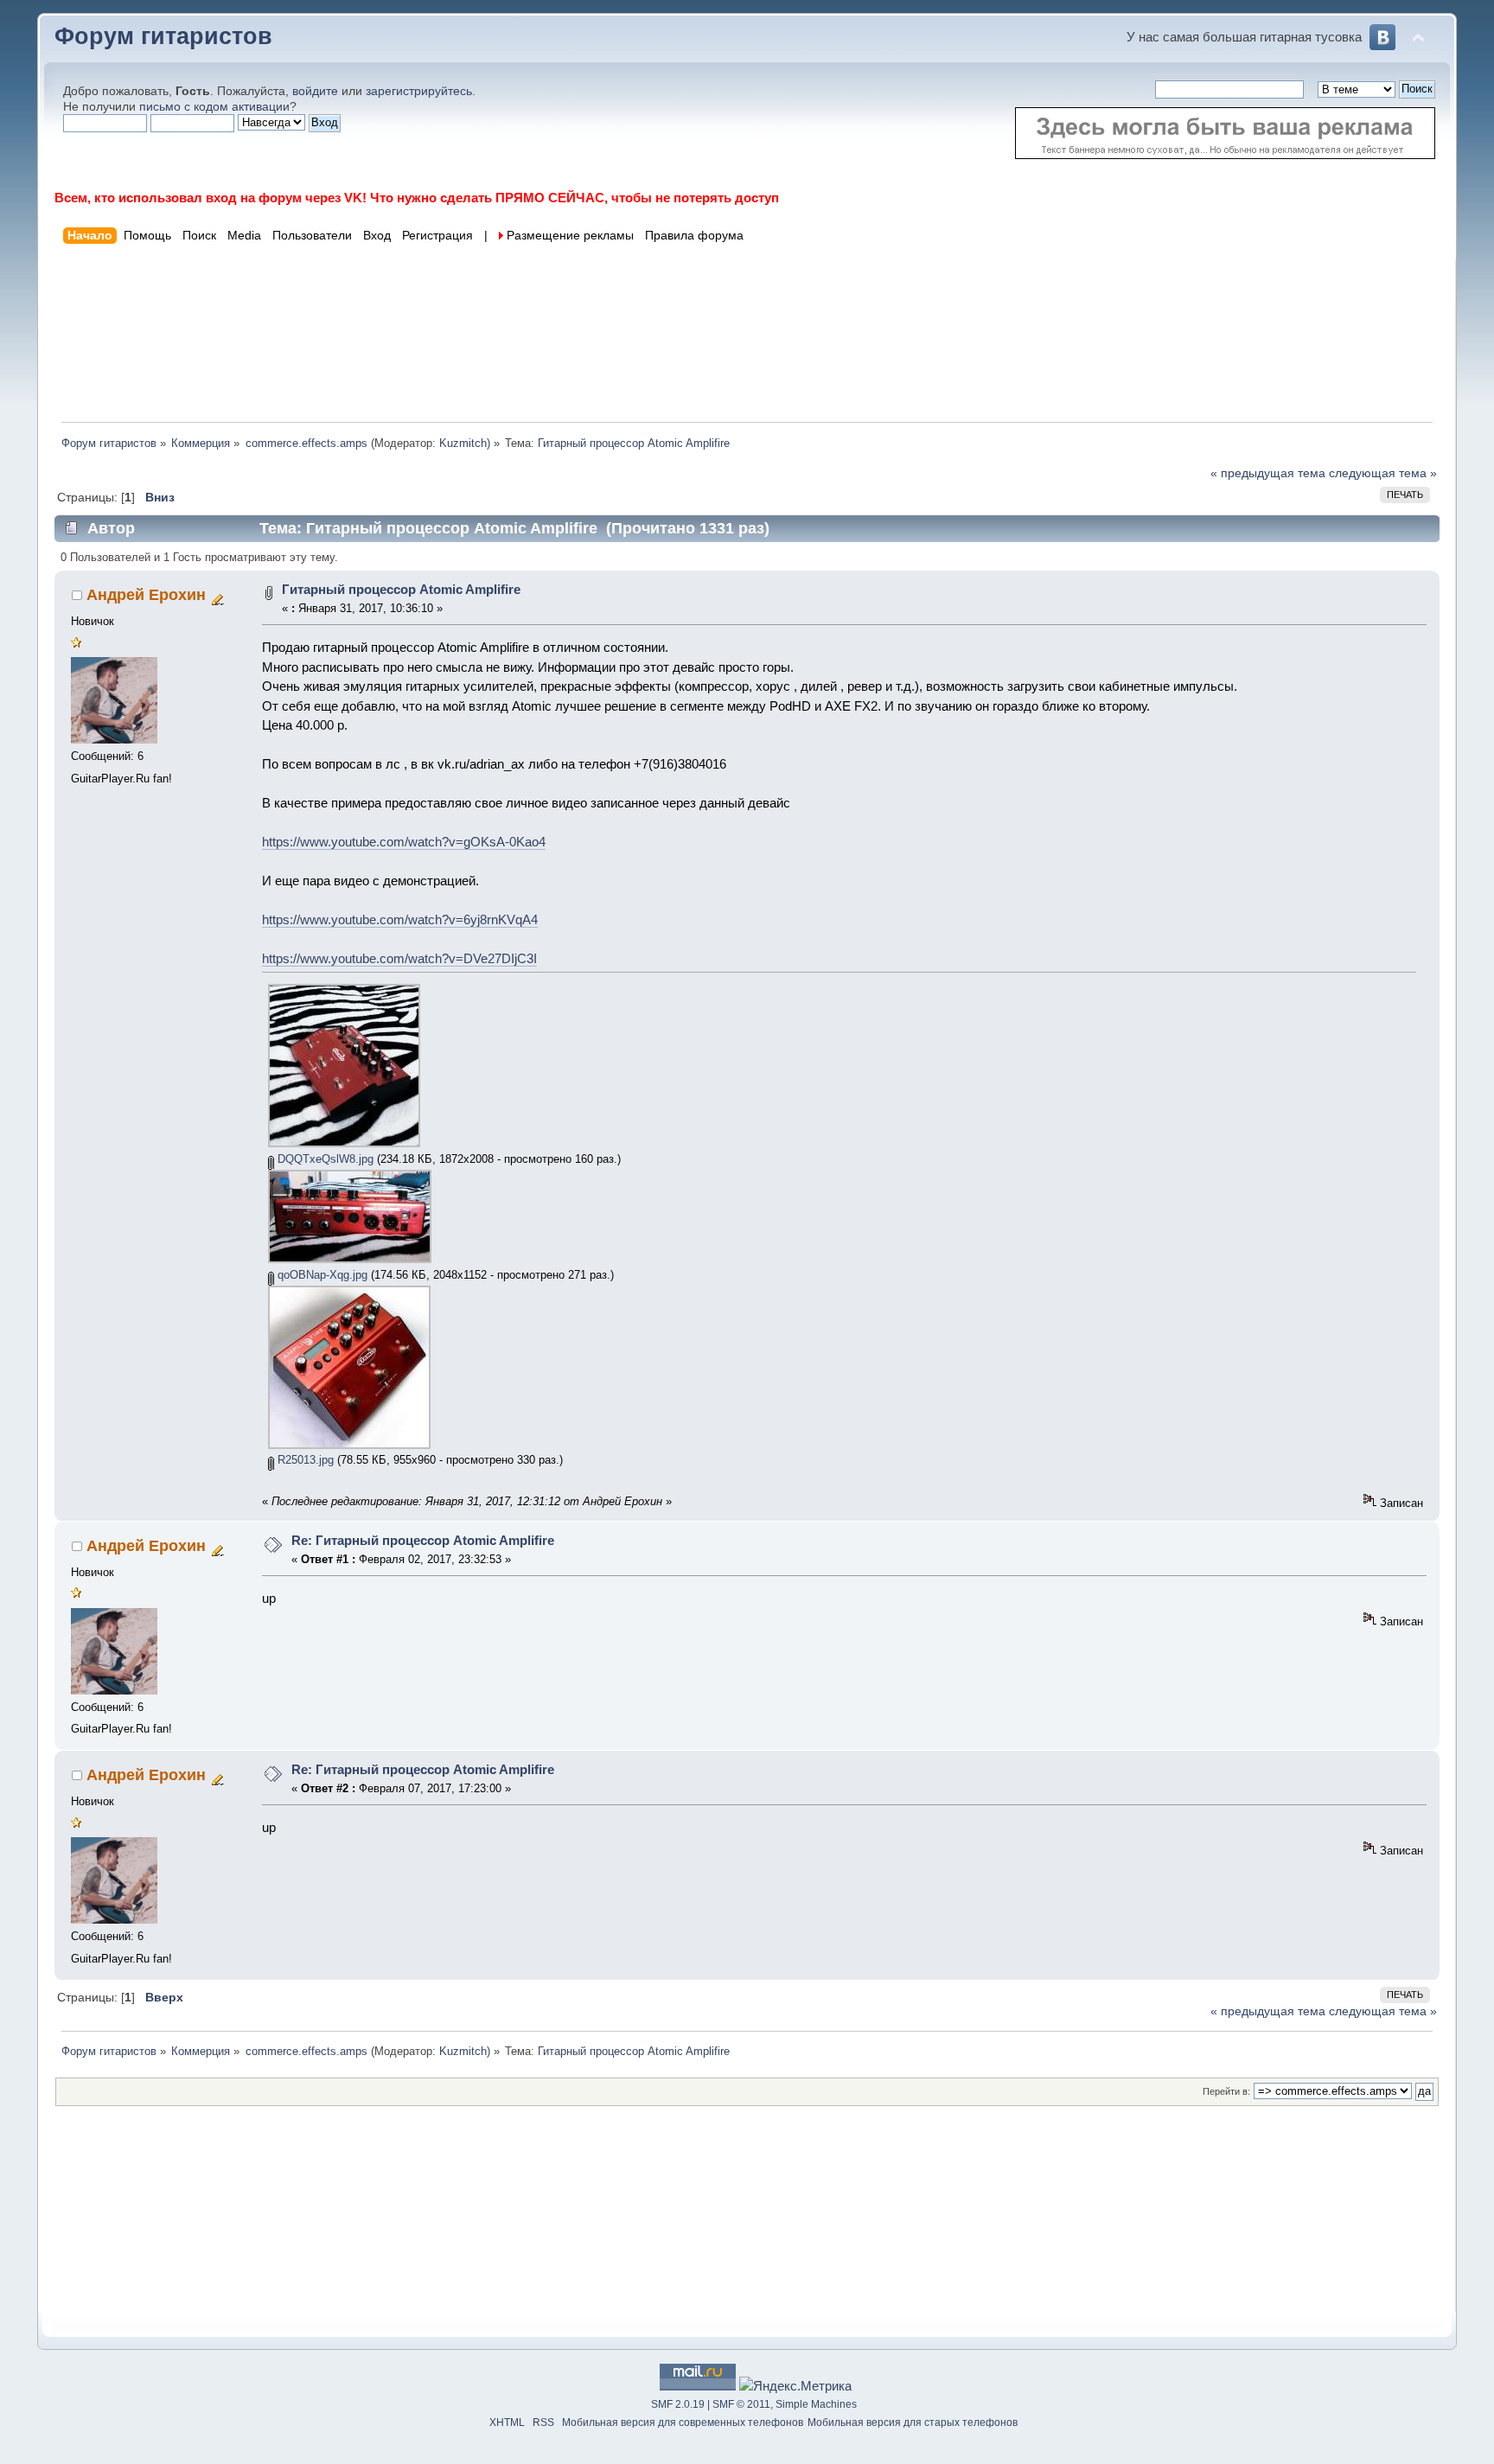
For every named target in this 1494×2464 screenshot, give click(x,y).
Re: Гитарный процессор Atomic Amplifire (423, 1540)
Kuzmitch (463, 443)
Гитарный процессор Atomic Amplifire (401, 589)
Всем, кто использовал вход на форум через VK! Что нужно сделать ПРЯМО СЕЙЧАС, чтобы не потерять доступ (417, 198)
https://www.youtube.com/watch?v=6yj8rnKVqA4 (400, 919)
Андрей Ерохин (146, 595)
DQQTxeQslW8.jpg (324, 1159)
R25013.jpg (304, 1460)
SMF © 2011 (741, 2404)
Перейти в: (1226, 2091)
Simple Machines (816, 2404)
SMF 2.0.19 (678, 2404)
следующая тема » (1383, 473)
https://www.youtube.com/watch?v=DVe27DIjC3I (399, 958)
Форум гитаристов (163, 36)
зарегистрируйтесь (419, 91)
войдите (315, 91)
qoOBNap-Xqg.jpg (321, 1275)
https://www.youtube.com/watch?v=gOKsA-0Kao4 (404, 842)
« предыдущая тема (1268, 473)
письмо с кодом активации (214, 107)
